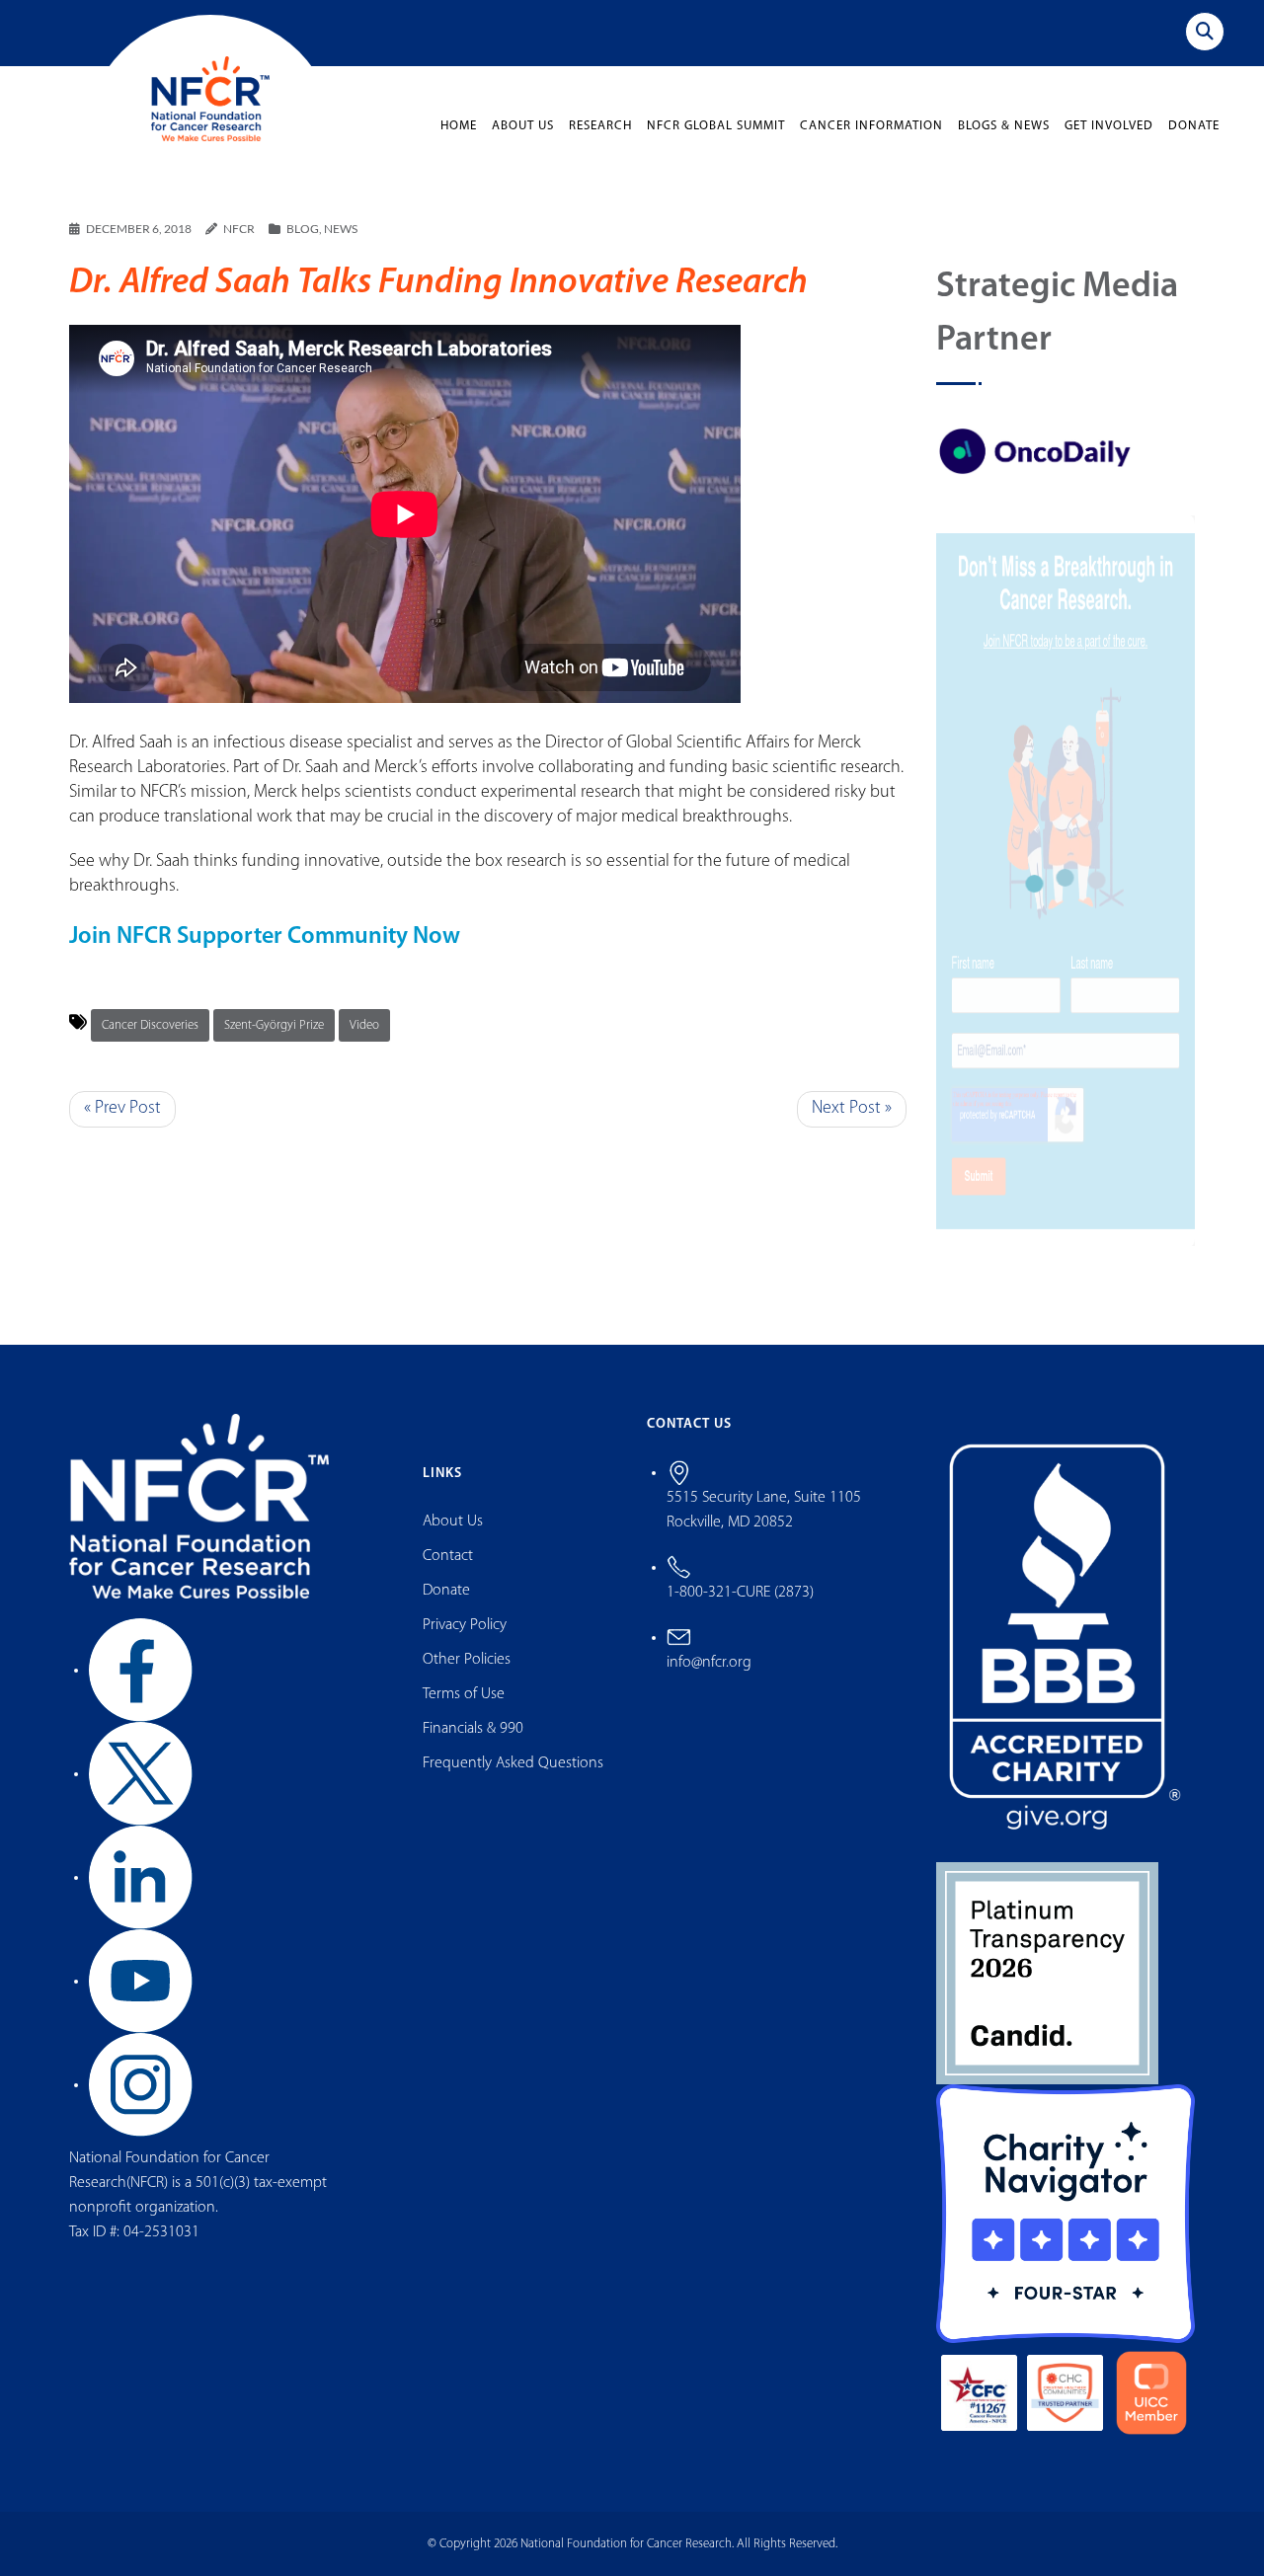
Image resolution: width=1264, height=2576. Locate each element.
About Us (523, 126)
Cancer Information (871, 126)
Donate (1194, 126)
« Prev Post (122, 1109)
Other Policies (467, 1660)
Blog (303, 229)
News (341, 229)
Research (600, 126)
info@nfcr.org (709, 1663)
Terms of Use (464, 1694)
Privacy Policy (465, 1625)
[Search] (1205, 32)
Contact (448, 1556)
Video (364, 1025)
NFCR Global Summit (716, 126)
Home (459, 126)
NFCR (239, 229)
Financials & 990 (473, 1729)
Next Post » (852, 1109)
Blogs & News (1004, 126)
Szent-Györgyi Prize (274, 1025)
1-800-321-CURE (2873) (740, 1593)
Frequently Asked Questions (513, 1763)
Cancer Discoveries (150, 1025)
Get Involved (1109, 126)
